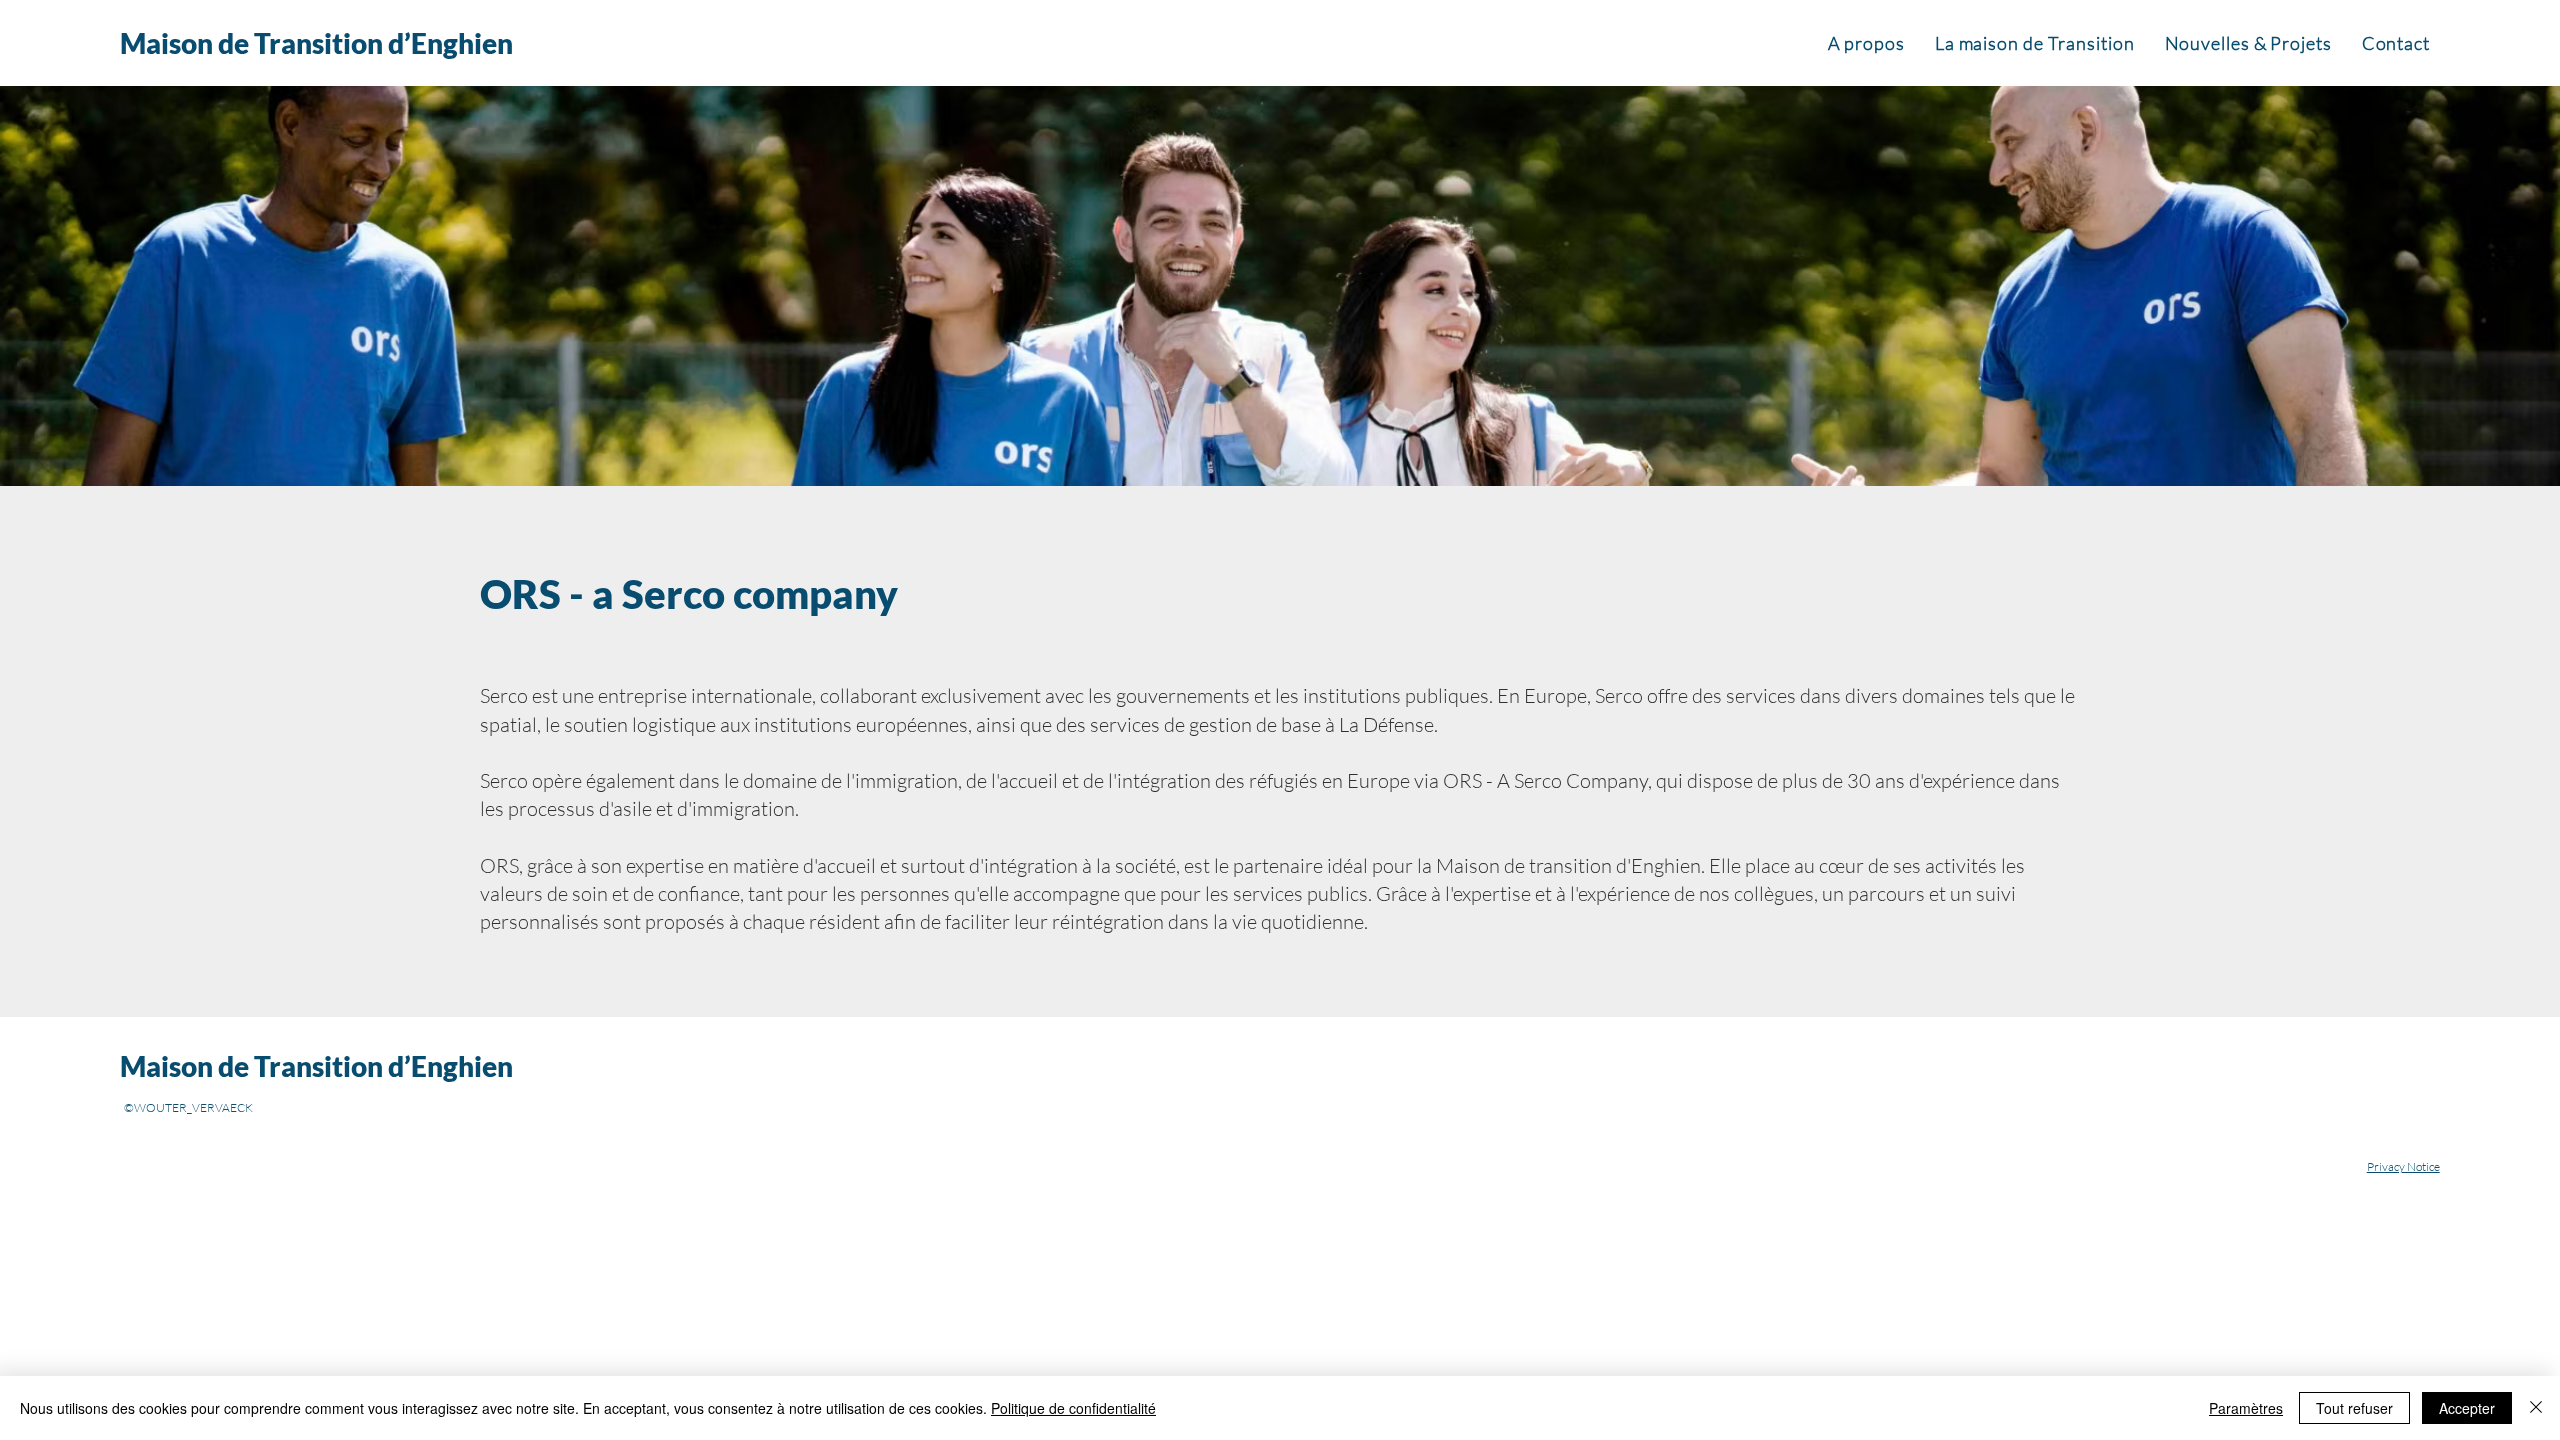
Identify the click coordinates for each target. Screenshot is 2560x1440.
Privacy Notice (2403, 1166)
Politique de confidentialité (1073, 1408)
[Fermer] (2536, 1408)
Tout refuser (2354, 1408)
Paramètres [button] (2246, 1408)
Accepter (2467, 1408)
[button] (1866, 43)
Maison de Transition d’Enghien (316, 43)
